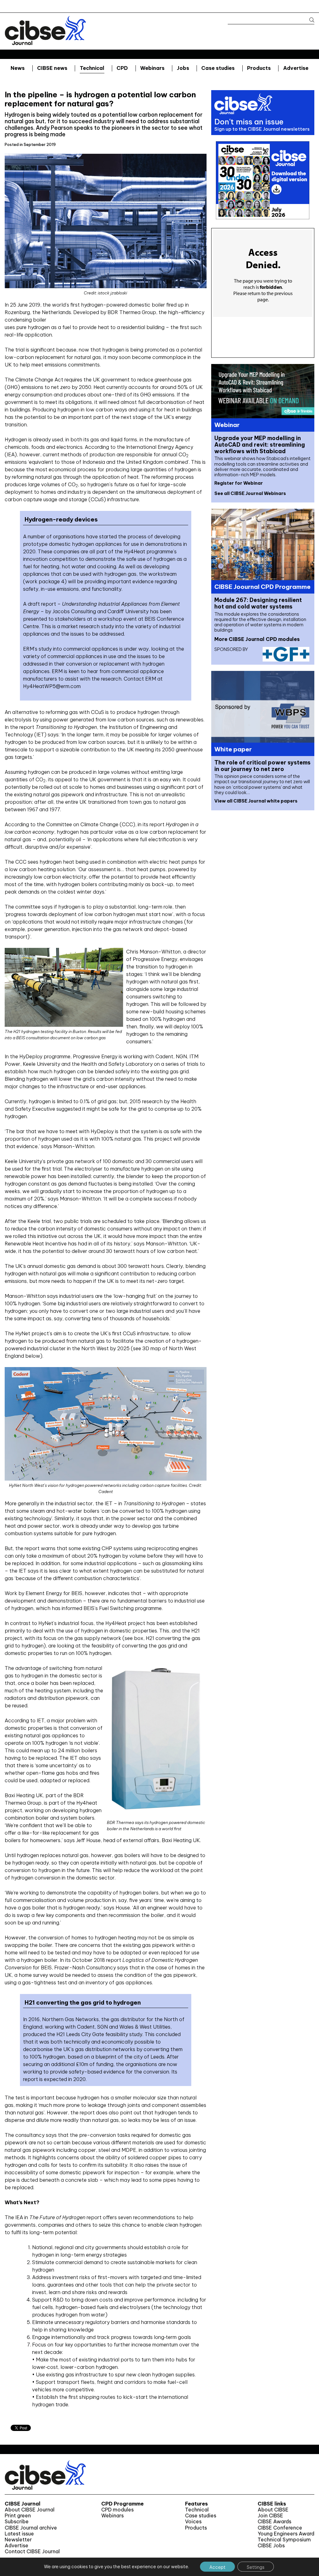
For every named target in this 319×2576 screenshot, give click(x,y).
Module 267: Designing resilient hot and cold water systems (258, 603)
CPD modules (117, 2510)
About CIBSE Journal (30, 2510)
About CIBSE (273, 2510)
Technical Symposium (284, 2540)
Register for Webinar (239, 483)
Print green (18, 2516)
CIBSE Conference (280, 2528)
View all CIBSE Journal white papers (256, 801)
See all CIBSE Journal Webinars (250, 493)
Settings (256, 2567)
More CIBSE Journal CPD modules (257, 639)
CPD (122, 68)
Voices (193, 2522)
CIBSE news (52, 68)
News (18, 68)
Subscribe (17, 2522)
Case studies (218, 68)
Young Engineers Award (286, 2534)
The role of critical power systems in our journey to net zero (262, 766)
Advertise (296, 68)
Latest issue (19, 2534)
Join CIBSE (270, 2516)
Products (259, 68)
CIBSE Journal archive (31, 2528)
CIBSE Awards (274, 2522)
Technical (92, 68)
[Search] (309, 20)
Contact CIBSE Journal (32, 2552)
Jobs (183, 68)
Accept (217, 2567)
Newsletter (18, 2540)
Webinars (152, 68)
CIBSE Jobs (271, 2546)
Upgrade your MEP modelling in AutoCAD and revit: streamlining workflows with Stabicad (260, 445)
